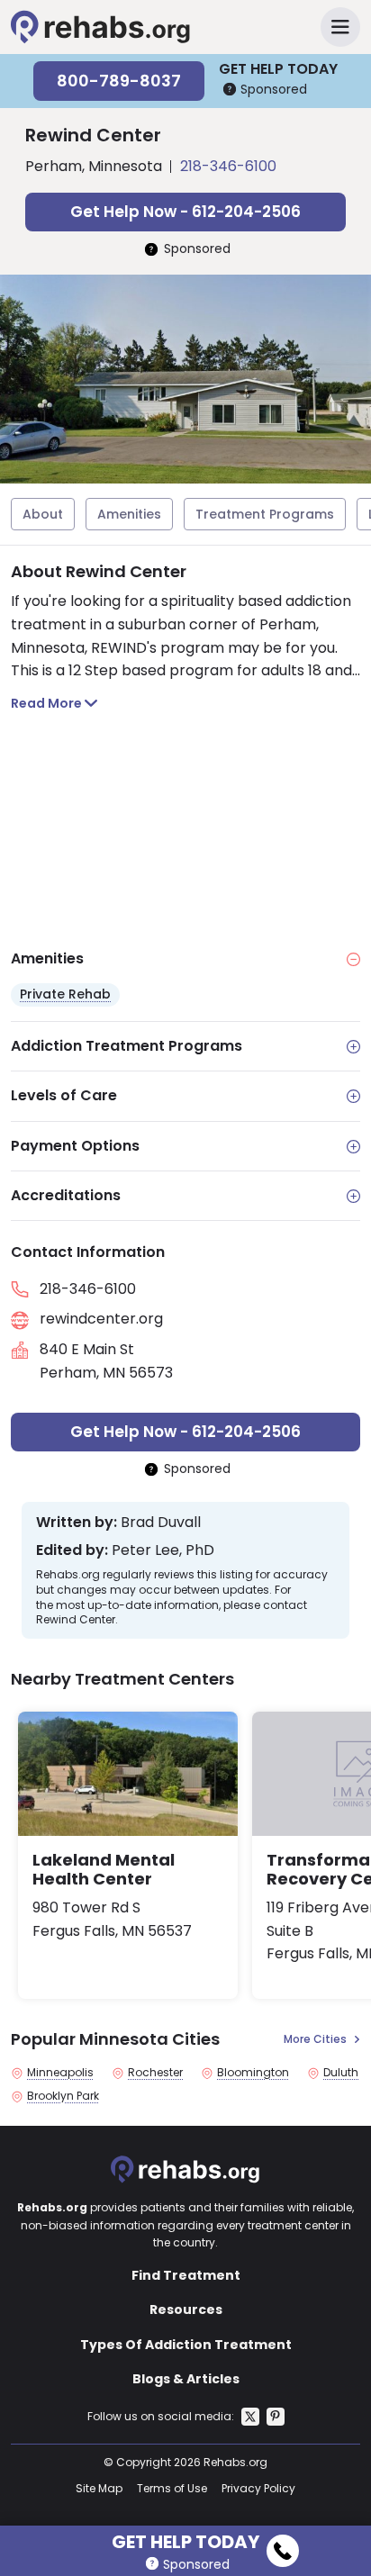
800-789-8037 (119, 81)
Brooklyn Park (63, 2096)
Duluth (341, 2073)
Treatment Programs (265, 514)
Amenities (129, 514)
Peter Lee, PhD (163, 1550)
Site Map (99, 2488)
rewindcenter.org (101, 1319)
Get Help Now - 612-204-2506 (185, 212)
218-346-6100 (228, 166)
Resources (186, 2309)
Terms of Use (172, 2488)
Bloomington (253, 2073)
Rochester (155, 2073)
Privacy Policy (258, 2488)
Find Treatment (186, 2275)
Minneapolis (60, 2073)
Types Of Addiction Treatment (186, 2345)
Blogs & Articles (186, 2379)
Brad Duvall (161, 1523)
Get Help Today (185, 2539)
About (43, 514)
